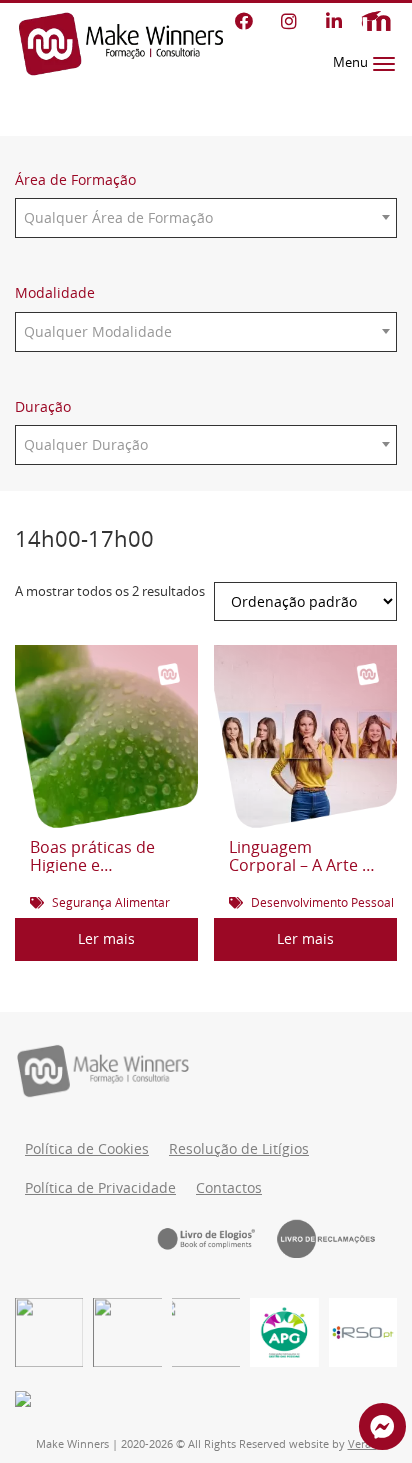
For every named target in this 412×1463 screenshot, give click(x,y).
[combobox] (206, 218)
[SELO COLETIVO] (206, 1332)
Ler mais (106, 939)
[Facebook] (243, 21)
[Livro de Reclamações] (337, 1238)
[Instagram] (288, 21)
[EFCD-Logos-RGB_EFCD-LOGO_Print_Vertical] (49, 1332)
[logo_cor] (284, 1332)
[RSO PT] (363, 1332)
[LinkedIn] (333, 21)
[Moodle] (376, 21)
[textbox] (206, 218)
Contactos (229, 1188)
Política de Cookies (87, 1149)
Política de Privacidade (100, 1188)
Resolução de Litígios (239, 1149)
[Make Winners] (121, 44)
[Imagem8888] (127, 1332)
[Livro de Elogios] (217, 1238)
